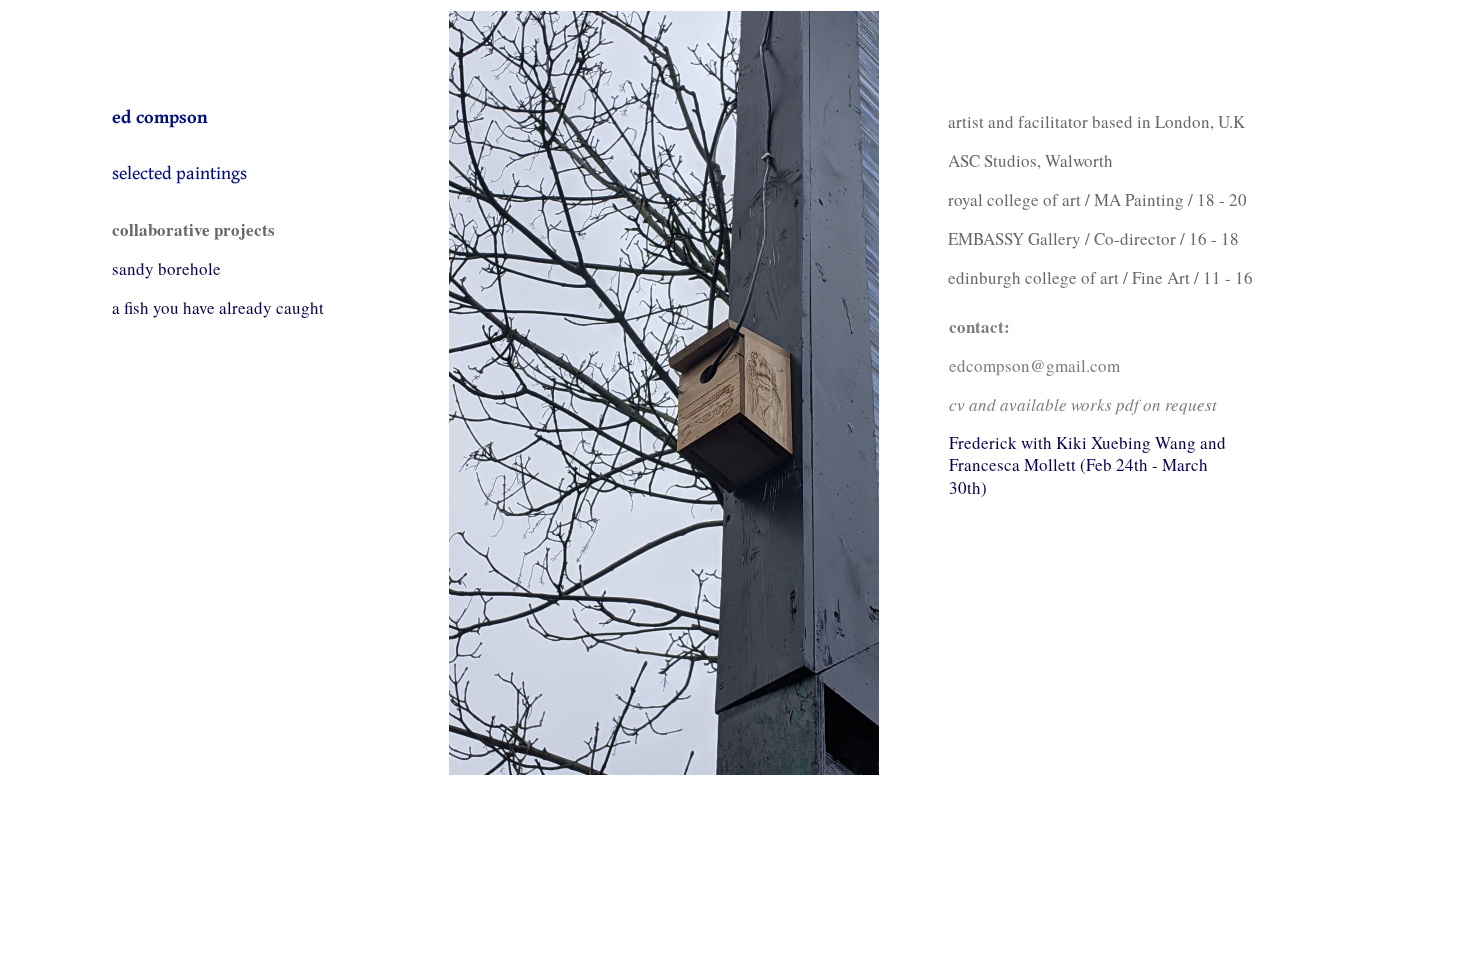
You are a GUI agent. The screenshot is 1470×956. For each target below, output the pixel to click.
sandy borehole (166, 269)
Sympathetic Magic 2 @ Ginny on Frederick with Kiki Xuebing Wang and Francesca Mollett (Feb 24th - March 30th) (1087, 454)
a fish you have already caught (218, 308)
